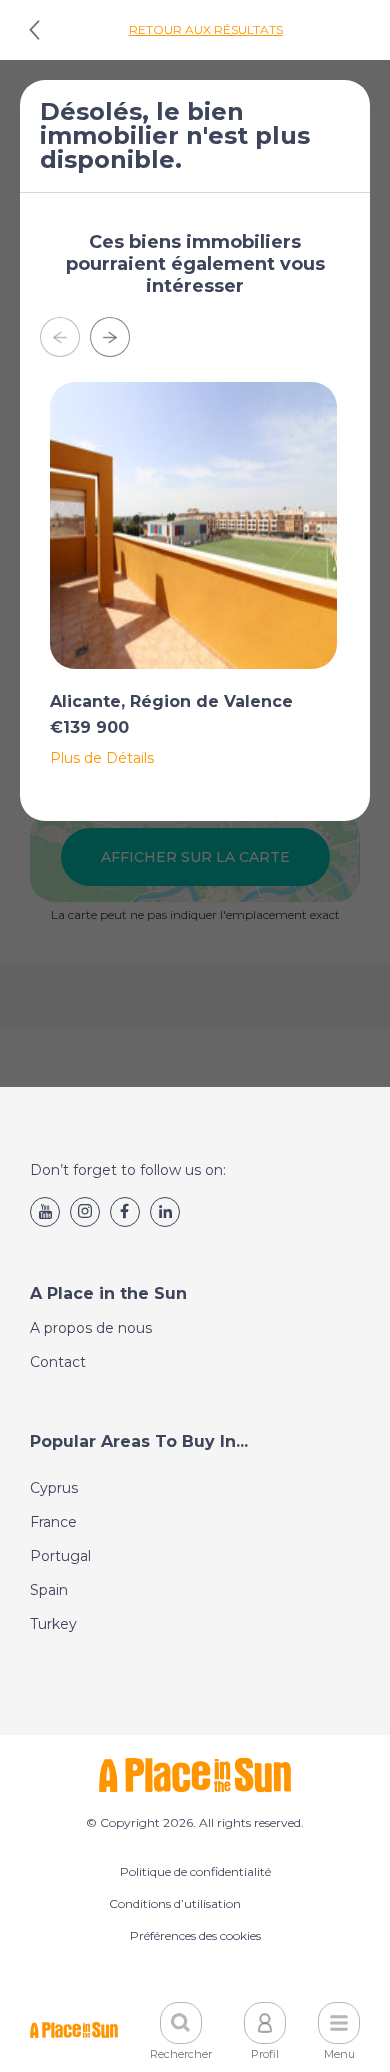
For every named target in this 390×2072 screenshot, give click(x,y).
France (53, 1522)
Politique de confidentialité (195, 1871)
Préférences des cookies (195, 1935)
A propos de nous (91, 1328)
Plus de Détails (102, 758)
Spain (49, 1590)
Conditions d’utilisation (175, 1903)
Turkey (53, 1624)
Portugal (60, 1556)
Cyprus (54, 1488)
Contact (58, 1362)
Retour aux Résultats (206, 29)
